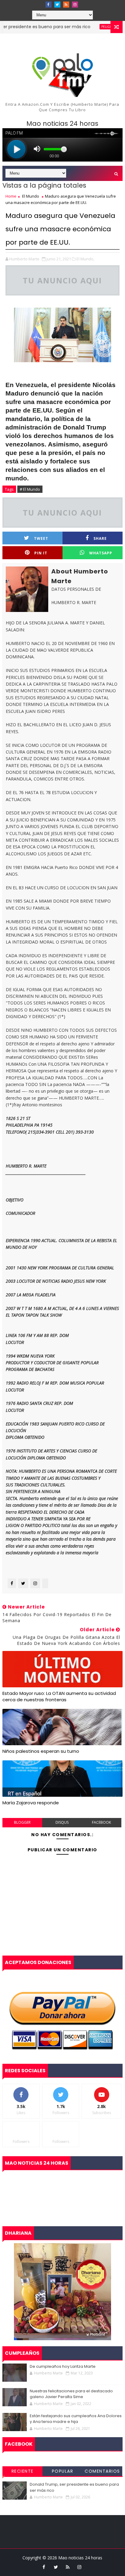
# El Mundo (30, 489)
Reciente (23, 2471)
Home (11, 196)
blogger (22, 1822)
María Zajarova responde (31, 1803)
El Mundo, (85, 259)
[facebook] (49, 5)
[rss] (66, 5)
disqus (62, 1822)
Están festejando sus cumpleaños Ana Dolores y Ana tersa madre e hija (76, 2419)
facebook (101, 1822)
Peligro (89, 27)
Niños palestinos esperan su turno (41, 1751)
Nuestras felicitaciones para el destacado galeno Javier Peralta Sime (71, 2394)
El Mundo (31, 196)
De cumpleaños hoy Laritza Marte (63, 2366)
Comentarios (102, 2471)
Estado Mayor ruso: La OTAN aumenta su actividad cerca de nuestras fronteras (59, 1696)
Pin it (41, 553)
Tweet (41, 538)
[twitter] (57, 5)
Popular (63, 2471)
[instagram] (75, 5)
